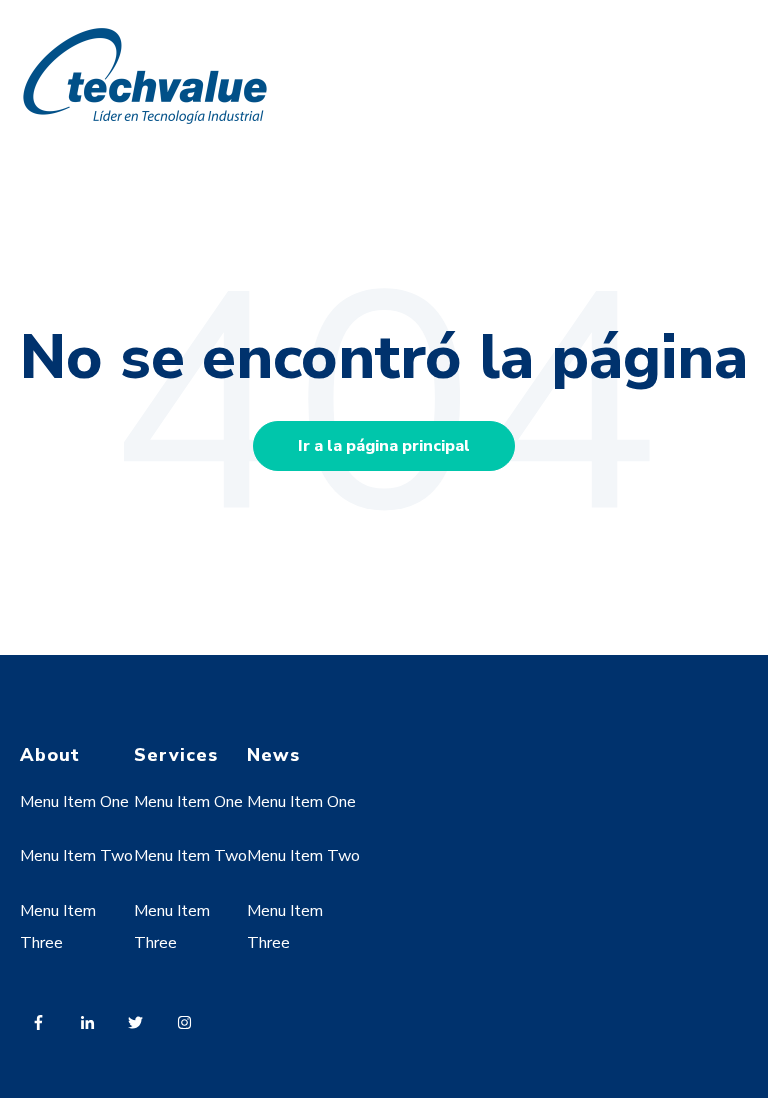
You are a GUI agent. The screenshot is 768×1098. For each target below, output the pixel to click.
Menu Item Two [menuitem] (76, 856)
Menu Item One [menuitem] (74, 802)
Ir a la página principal (384, 446)
